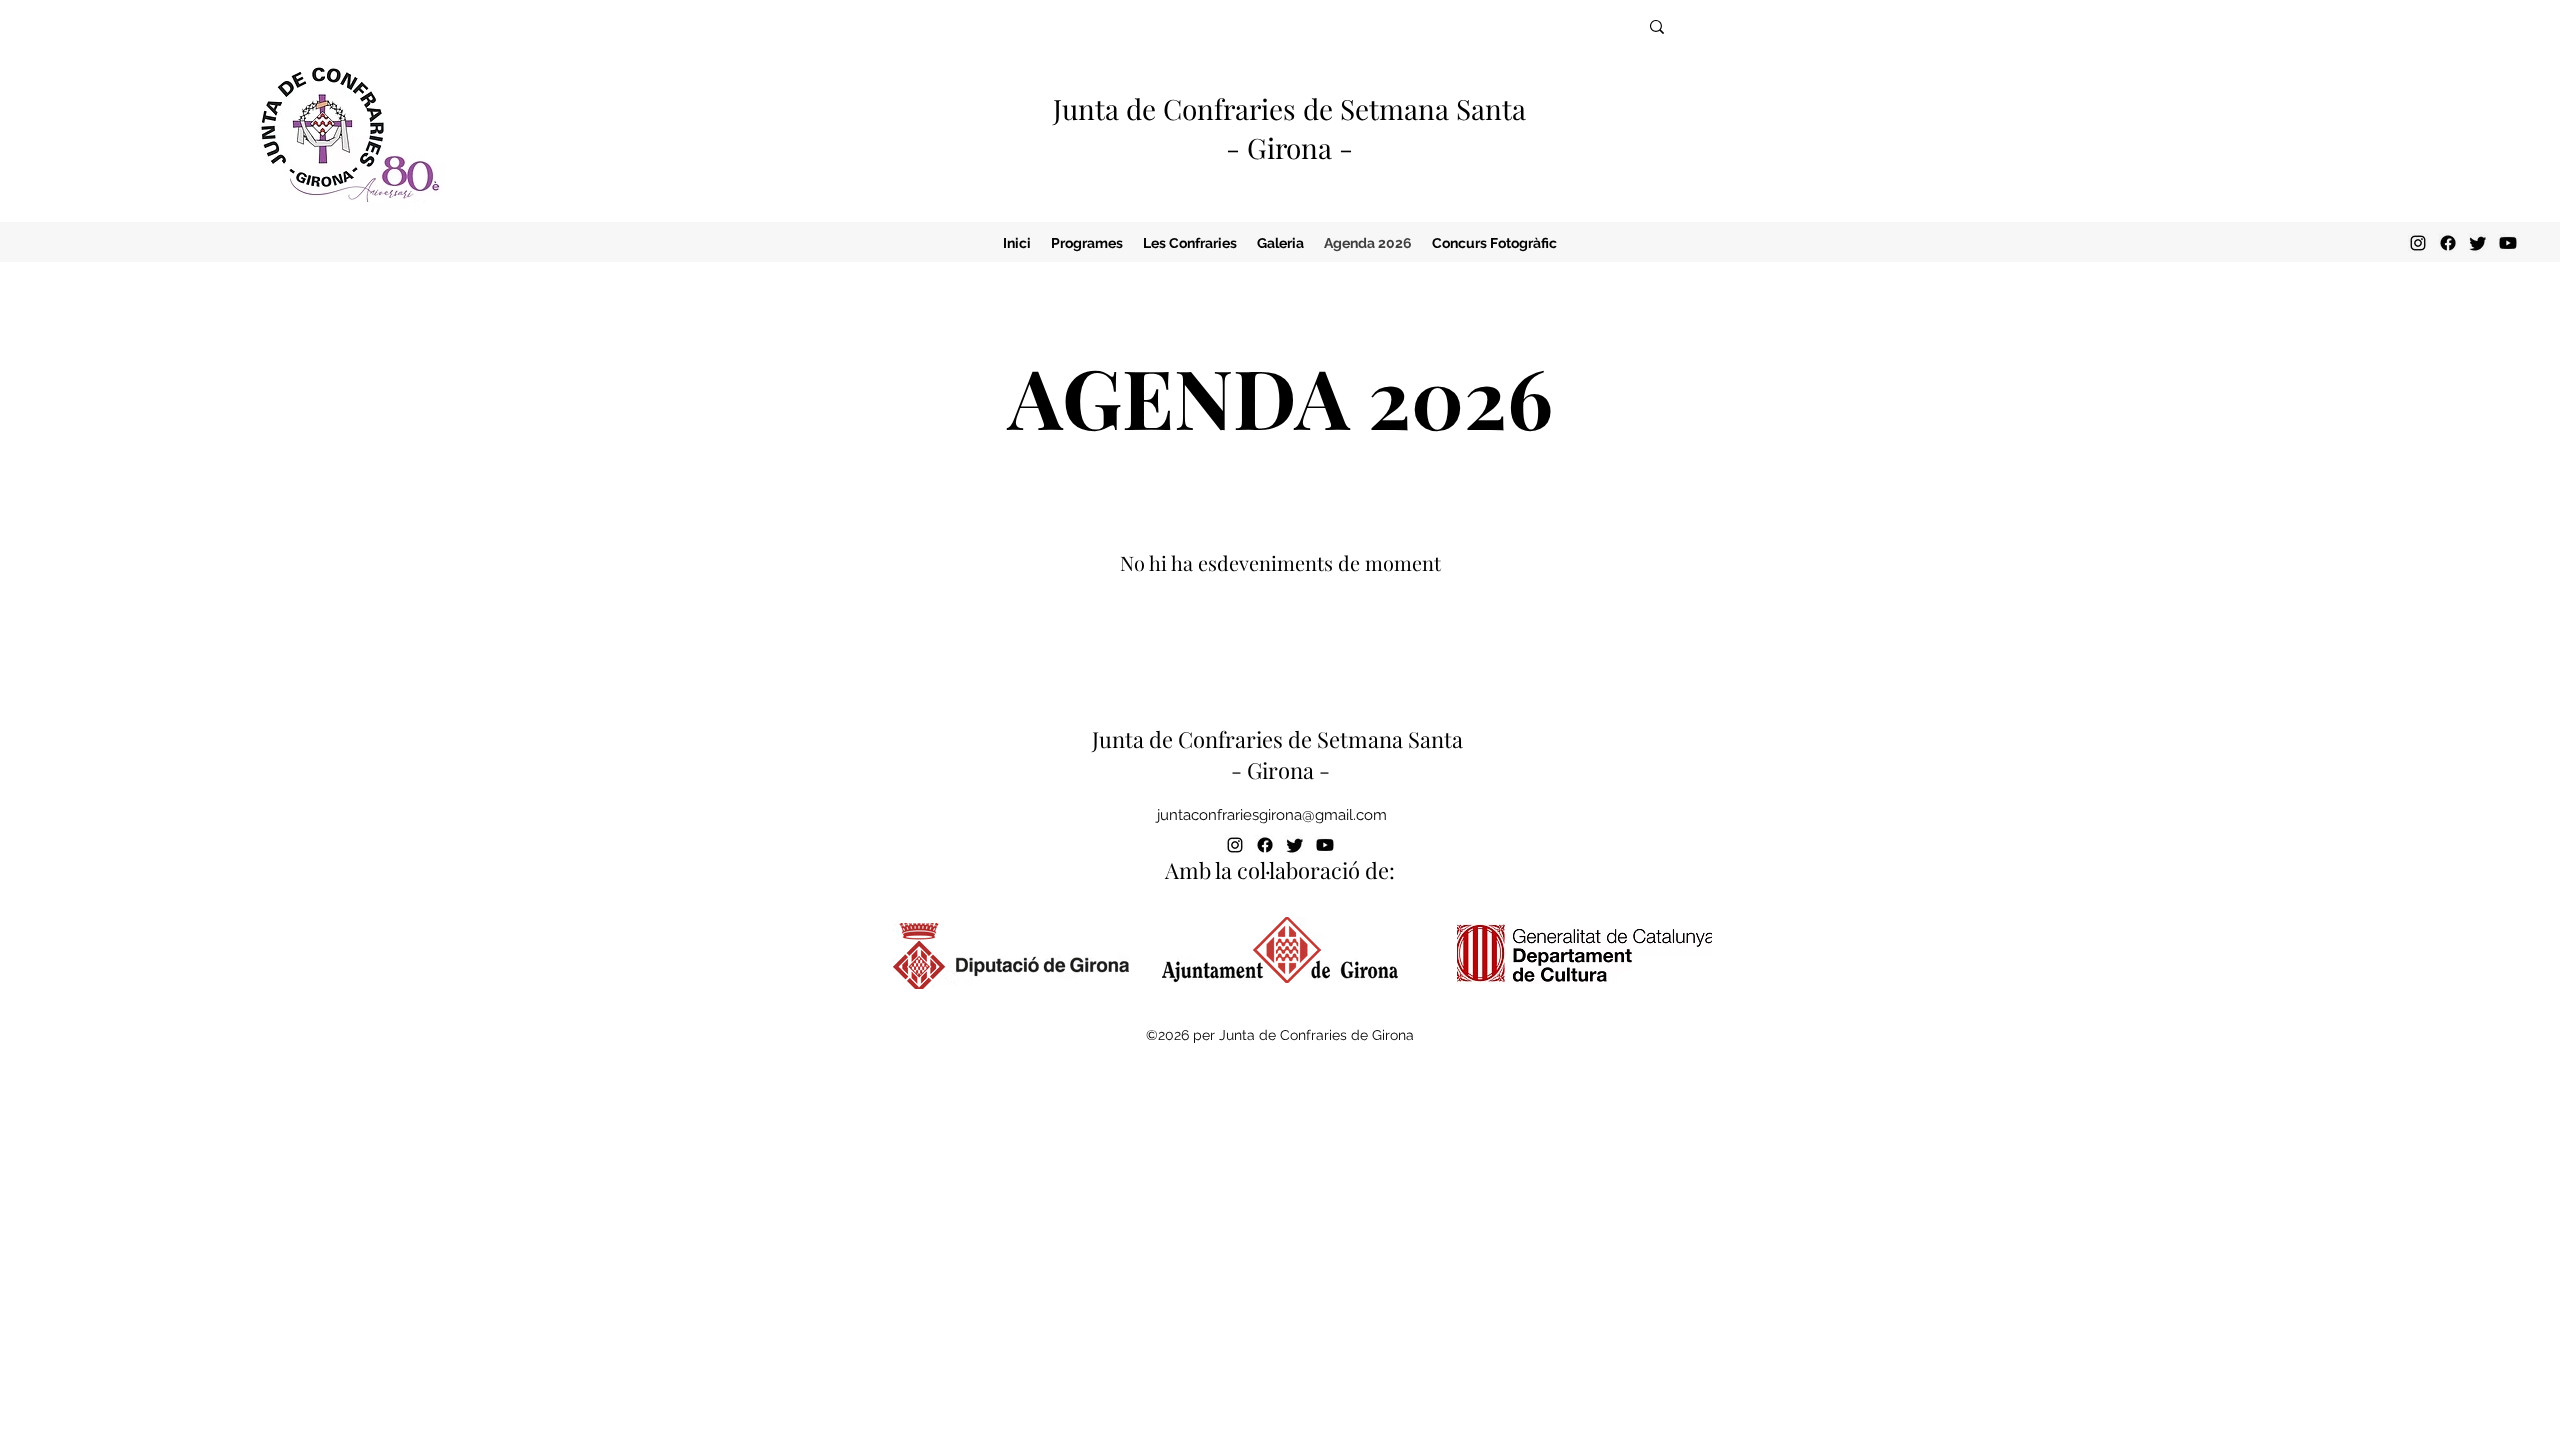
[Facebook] (2448, 243)
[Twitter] (2478, 243)
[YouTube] (2508, 243)
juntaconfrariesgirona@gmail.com (1272, 815)
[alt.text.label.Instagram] (2418, 243)
